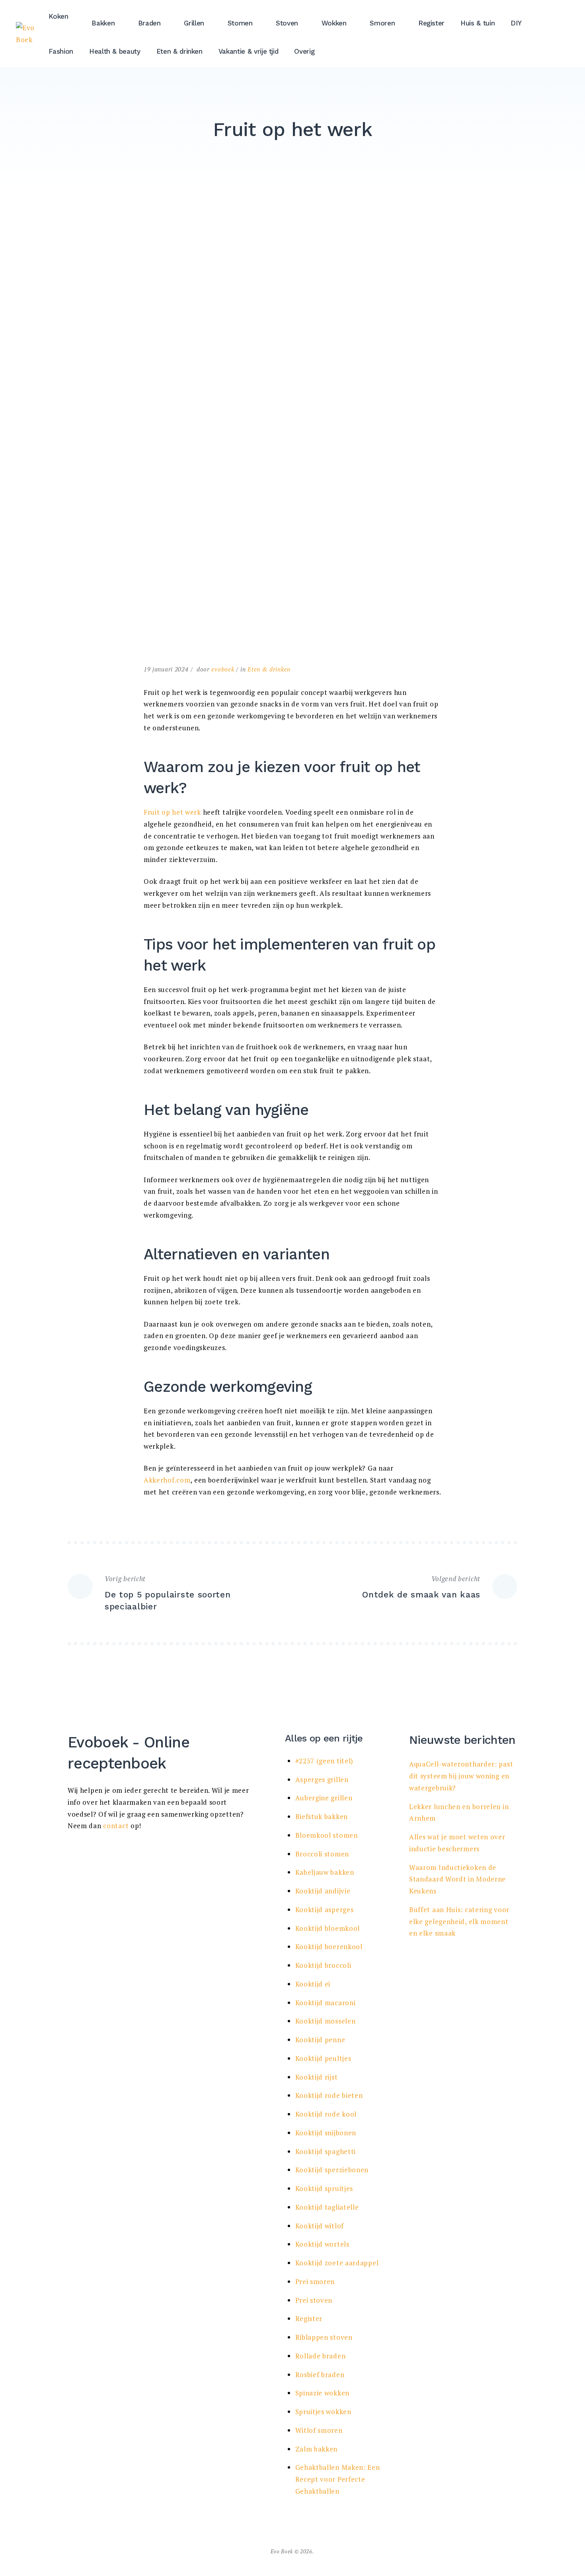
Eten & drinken (179, 51)
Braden (149, 23)
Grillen (194, 23)
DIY (516, 23)
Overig (304, 51)
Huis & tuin (478, 23)
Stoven (287, 23)
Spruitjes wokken (323, 2412)
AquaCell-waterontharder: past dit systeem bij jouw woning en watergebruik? (461, 1776)
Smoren (382, 23)
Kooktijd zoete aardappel (337, 2263)
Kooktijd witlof (320, 2226)
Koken (58, 16)
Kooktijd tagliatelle (327, 2207)
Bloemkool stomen (327, 1835)
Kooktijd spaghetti (326, 2151)
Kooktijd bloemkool (328, 1928)
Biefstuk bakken (322, 1816)
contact (116, 1826)
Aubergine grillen (324, 1798)
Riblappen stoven (324, 2337)
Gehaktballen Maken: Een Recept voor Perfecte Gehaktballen (338, 2479)
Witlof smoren (319, 2430)
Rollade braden (321, 2356)
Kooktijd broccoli (323, 1965)
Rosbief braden (320, 2375)
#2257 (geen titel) (325, 1761)
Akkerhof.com (167, 1480)
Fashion (61, 51)
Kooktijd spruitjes (324, 2188)
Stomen (240, 23)
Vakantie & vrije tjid (249, 51)
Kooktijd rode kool (326, 2114)
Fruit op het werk (172, 812)
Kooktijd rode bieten (329, 2095)
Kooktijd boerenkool (329, 1947)
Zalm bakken (317, 2449)
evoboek (223, 669)
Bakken (103, 23)
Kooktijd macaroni (326, 2003)
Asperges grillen (322, 1779)
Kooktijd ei (313, 1984)
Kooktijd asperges (325, 1910)
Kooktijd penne (320, 2040)
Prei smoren (315, 2281)
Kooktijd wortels (322, 2244)
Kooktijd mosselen (326, 2021)
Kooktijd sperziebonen (332, 2170)
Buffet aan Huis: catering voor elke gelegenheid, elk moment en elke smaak (459, 1921)
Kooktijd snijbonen (326, 2133)
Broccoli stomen (322, 1854)
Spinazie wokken (323, 2393)
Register (431, 23)
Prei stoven (314, 2300)
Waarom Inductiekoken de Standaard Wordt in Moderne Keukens (457, 1879)
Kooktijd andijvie (323, 1891)
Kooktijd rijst (317, 2077)
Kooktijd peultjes (323, 2058)
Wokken (334, 23)
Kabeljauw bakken (325, 1872)
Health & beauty (115, 51)
